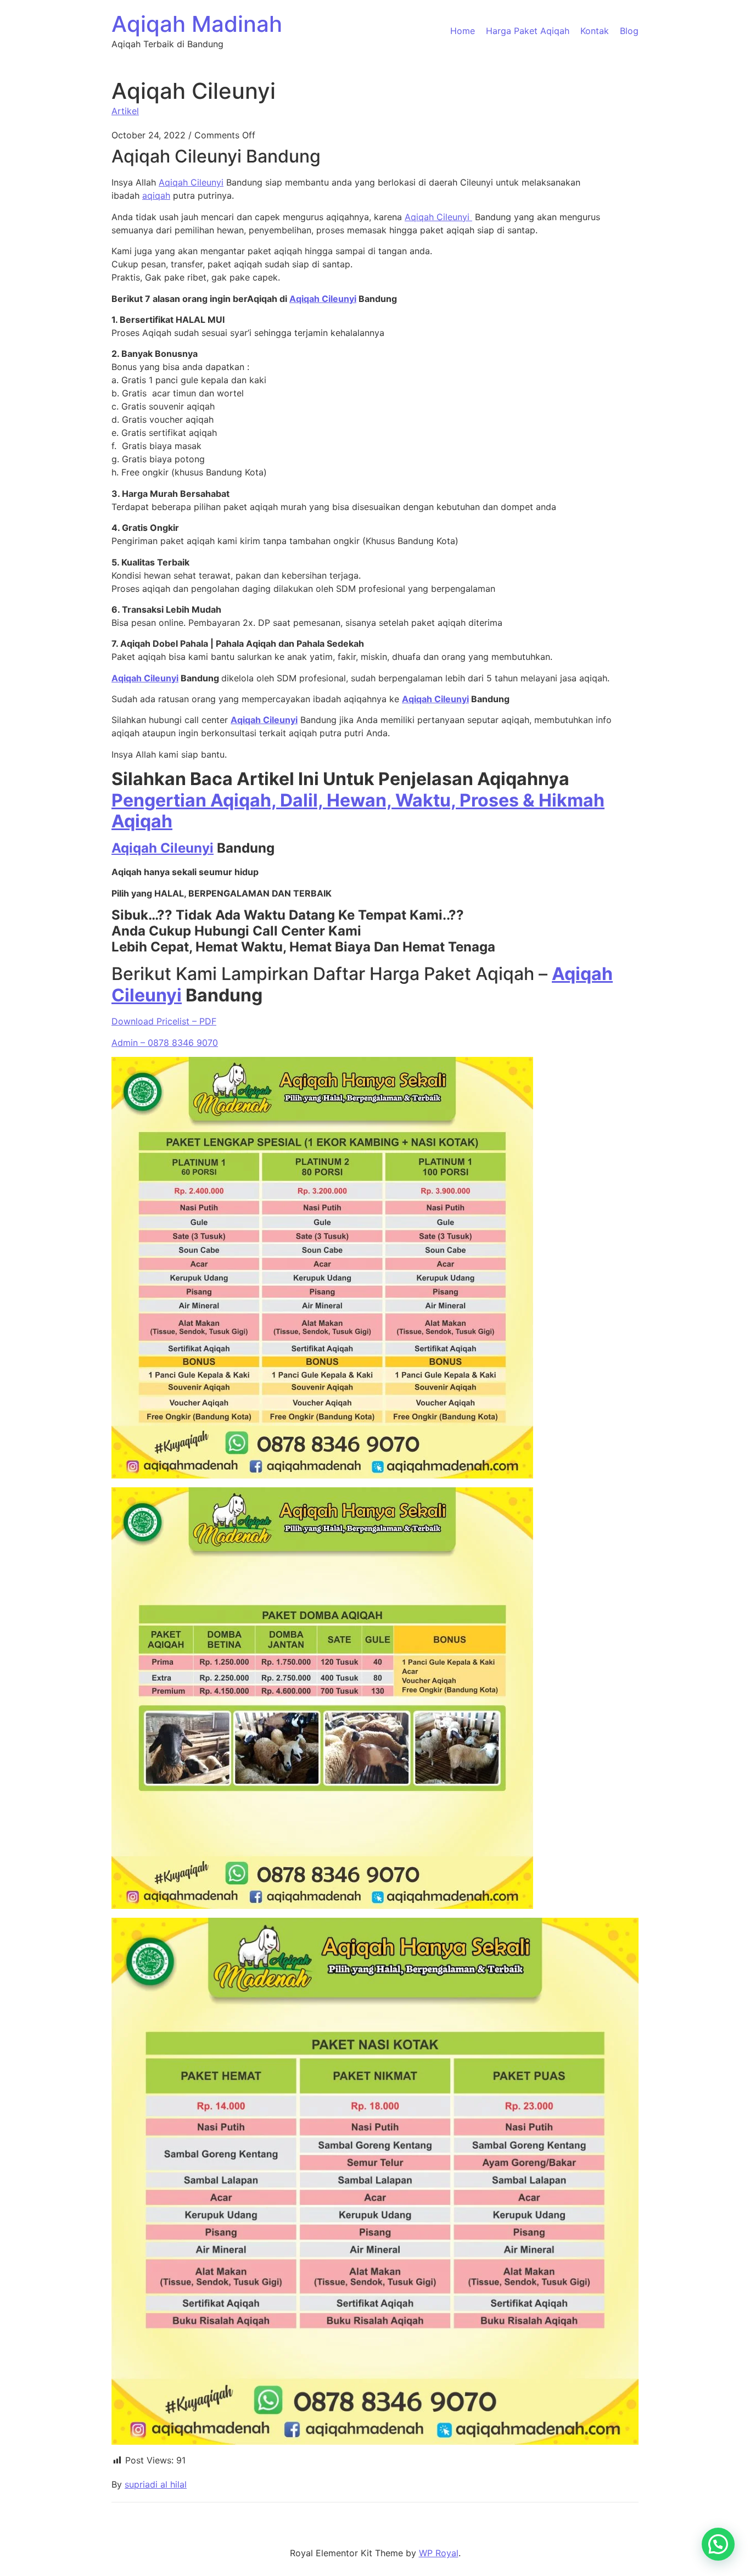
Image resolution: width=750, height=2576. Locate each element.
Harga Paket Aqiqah (528, 31)
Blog (629, 31)
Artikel (125, 111)
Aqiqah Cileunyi (191, 182)
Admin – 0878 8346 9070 (165, 1043)
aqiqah (156, 195)
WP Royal (439, 2553)
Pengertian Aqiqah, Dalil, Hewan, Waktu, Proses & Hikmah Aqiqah (358, 811)
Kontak (595, 31)
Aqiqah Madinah (197, 24)
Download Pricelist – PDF (164, 1021)
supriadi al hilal (156, 2484)
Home (463, 31)
